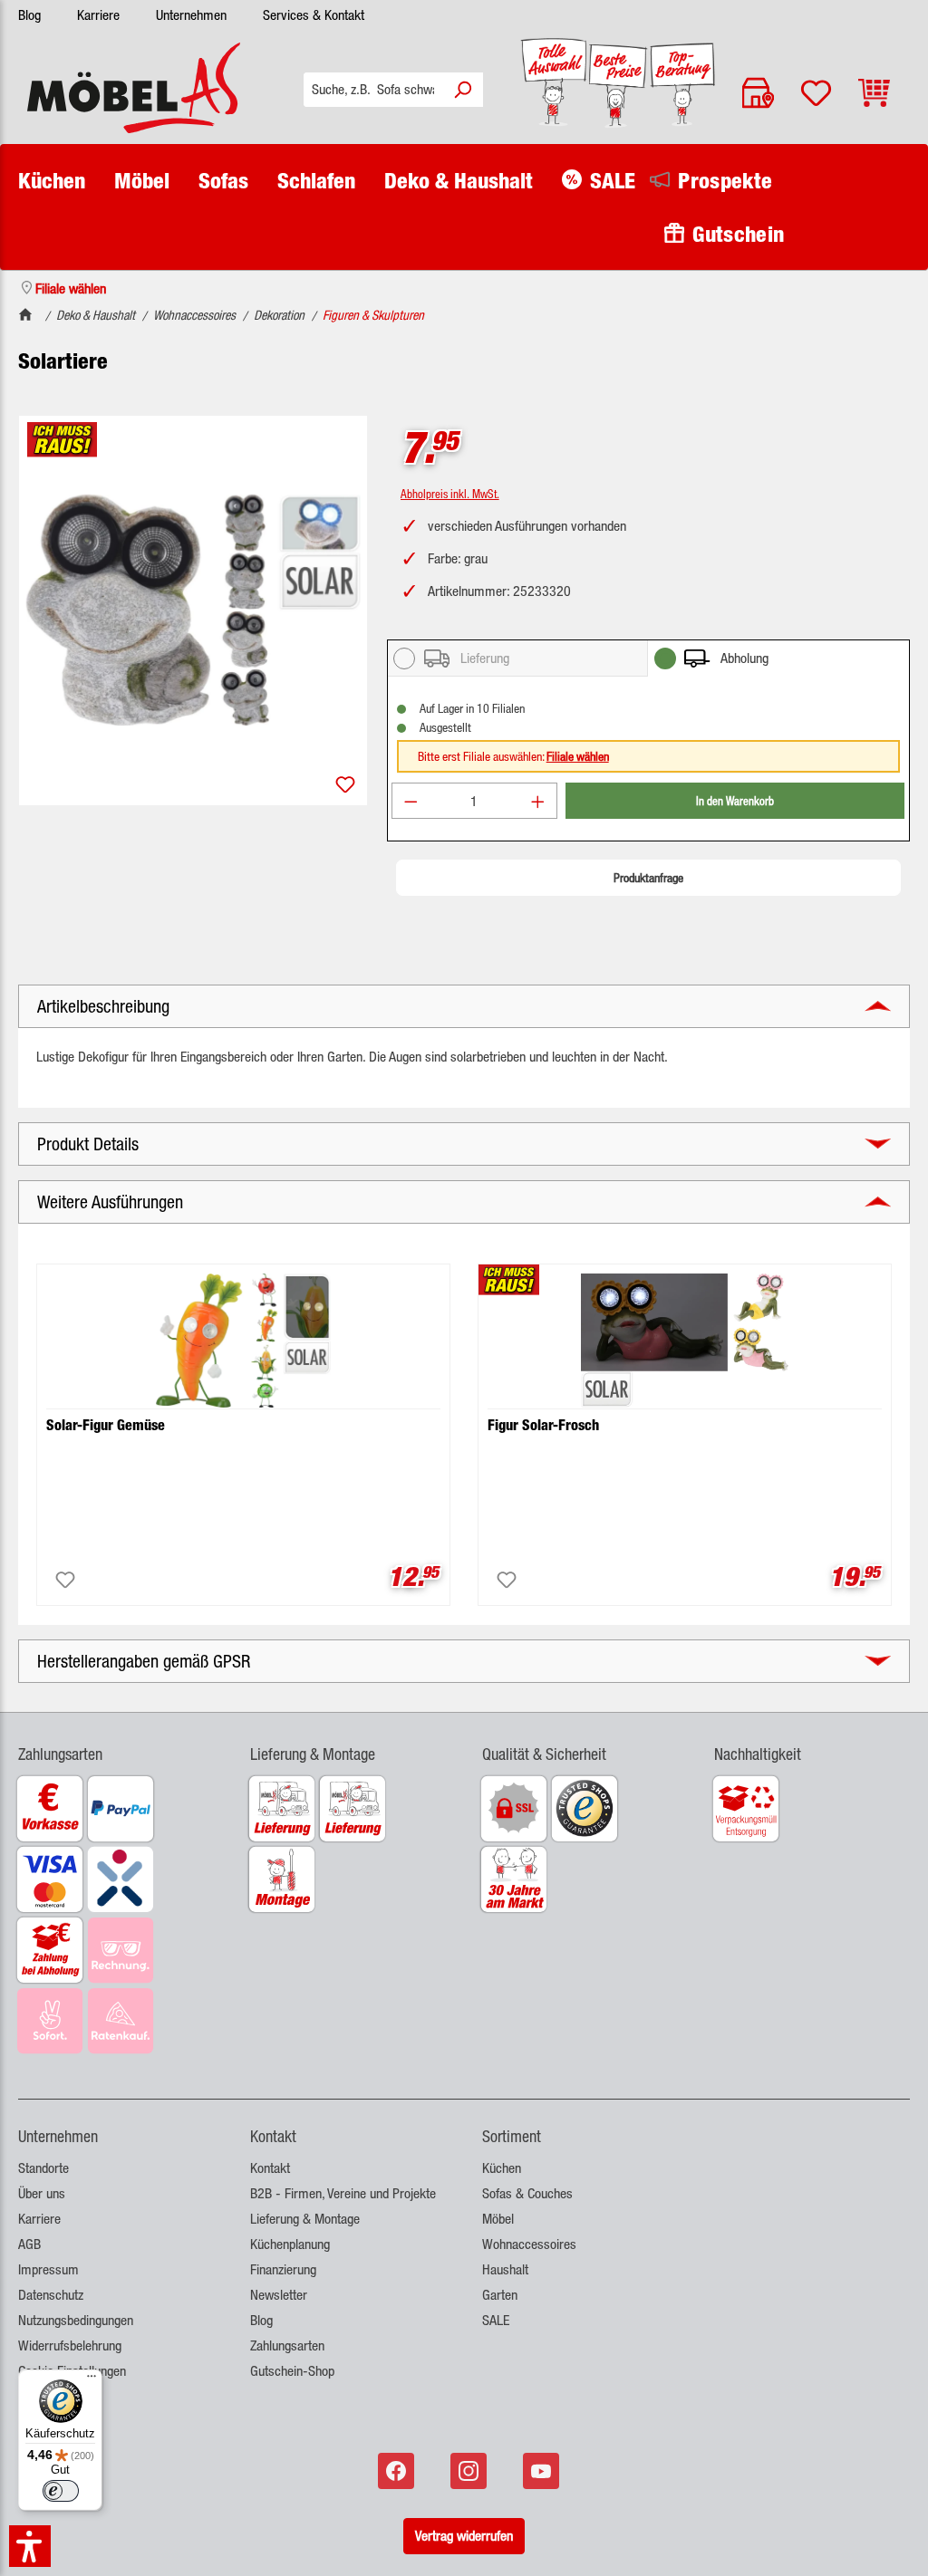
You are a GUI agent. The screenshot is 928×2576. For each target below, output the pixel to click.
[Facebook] (398, 2471)
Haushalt (505, 2269)
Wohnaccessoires (529, 2244)
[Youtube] (543, 2471)
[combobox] (373, 90)
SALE (496, 2320)
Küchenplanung (290, 2244)
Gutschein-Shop (292, 2371)
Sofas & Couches (527, 2193)
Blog (29, 15)
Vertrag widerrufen (464, 2536)
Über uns (42, 2193)
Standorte (43, 2168)
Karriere (98, 15)
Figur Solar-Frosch (543, 1425)
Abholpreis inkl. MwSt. (450, 493)
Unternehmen (191, 15)
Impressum (48, 2269)
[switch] (61, 2491)
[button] (116, 1743)
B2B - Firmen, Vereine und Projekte (343, 2193)
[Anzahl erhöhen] (538, 801)
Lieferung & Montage (305, 2219)
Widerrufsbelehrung (70, 2345)
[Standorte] (758, 93)
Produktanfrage (648, 878)
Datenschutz (51, 2295)
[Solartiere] (193, 610)
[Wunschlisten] (816, 93)
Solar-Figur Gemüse (106, 1425)
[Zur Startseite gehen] (134, 88)
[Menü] (92, 2380)
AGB (29, 2244)
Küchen (502, 2168)
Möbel (498, 2219)
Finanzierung (283, 2269)
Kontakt (270, 2168)
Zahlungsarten (287, 2345)
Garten (500, 2295)
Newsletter (279, 2295)
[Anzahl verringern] (411, 801)
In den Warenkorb (735, 800)
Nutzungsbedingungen (76, 2320)
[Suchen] (462, 90)
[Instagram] (470, 2471)
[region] (193, 610)
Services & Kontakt (314, 15)
